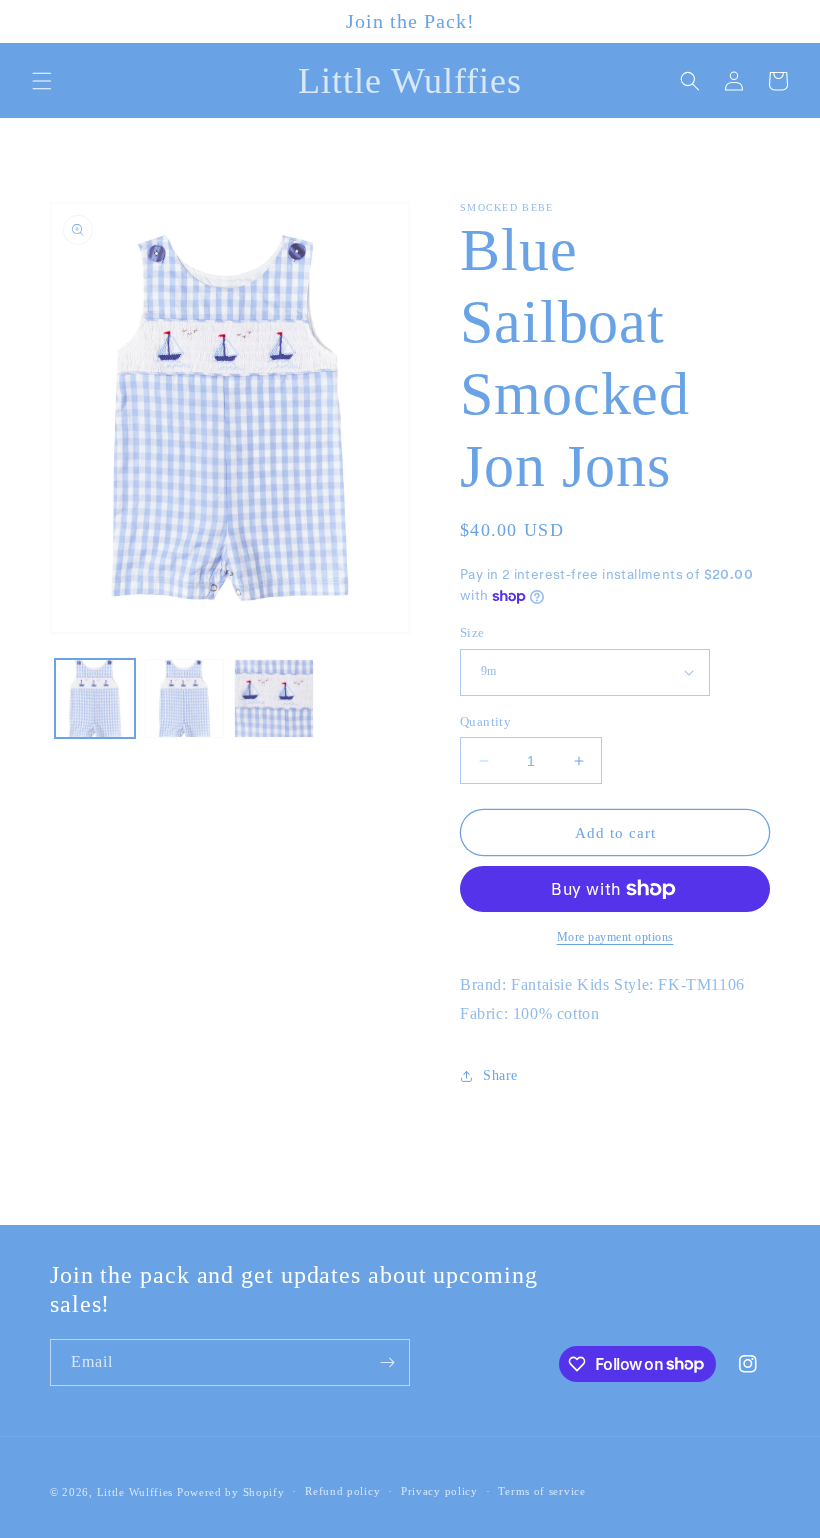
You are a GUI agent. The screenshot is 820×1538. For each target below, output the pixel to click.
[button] (42, 81)
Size (472, 632)
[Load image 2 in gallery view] (185, 699)
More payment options (615, 937)
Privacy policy (439, 1491)
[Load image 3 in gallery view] (274, 699)
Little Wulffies (135, 1492)
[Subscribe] (387, 1362)
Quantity (485, 721)
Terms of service (541, 1491)
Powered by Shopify (231, 1492)
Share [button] (500, 1075)
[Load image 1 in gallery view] (95, 699)
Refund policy (342, 1491)
